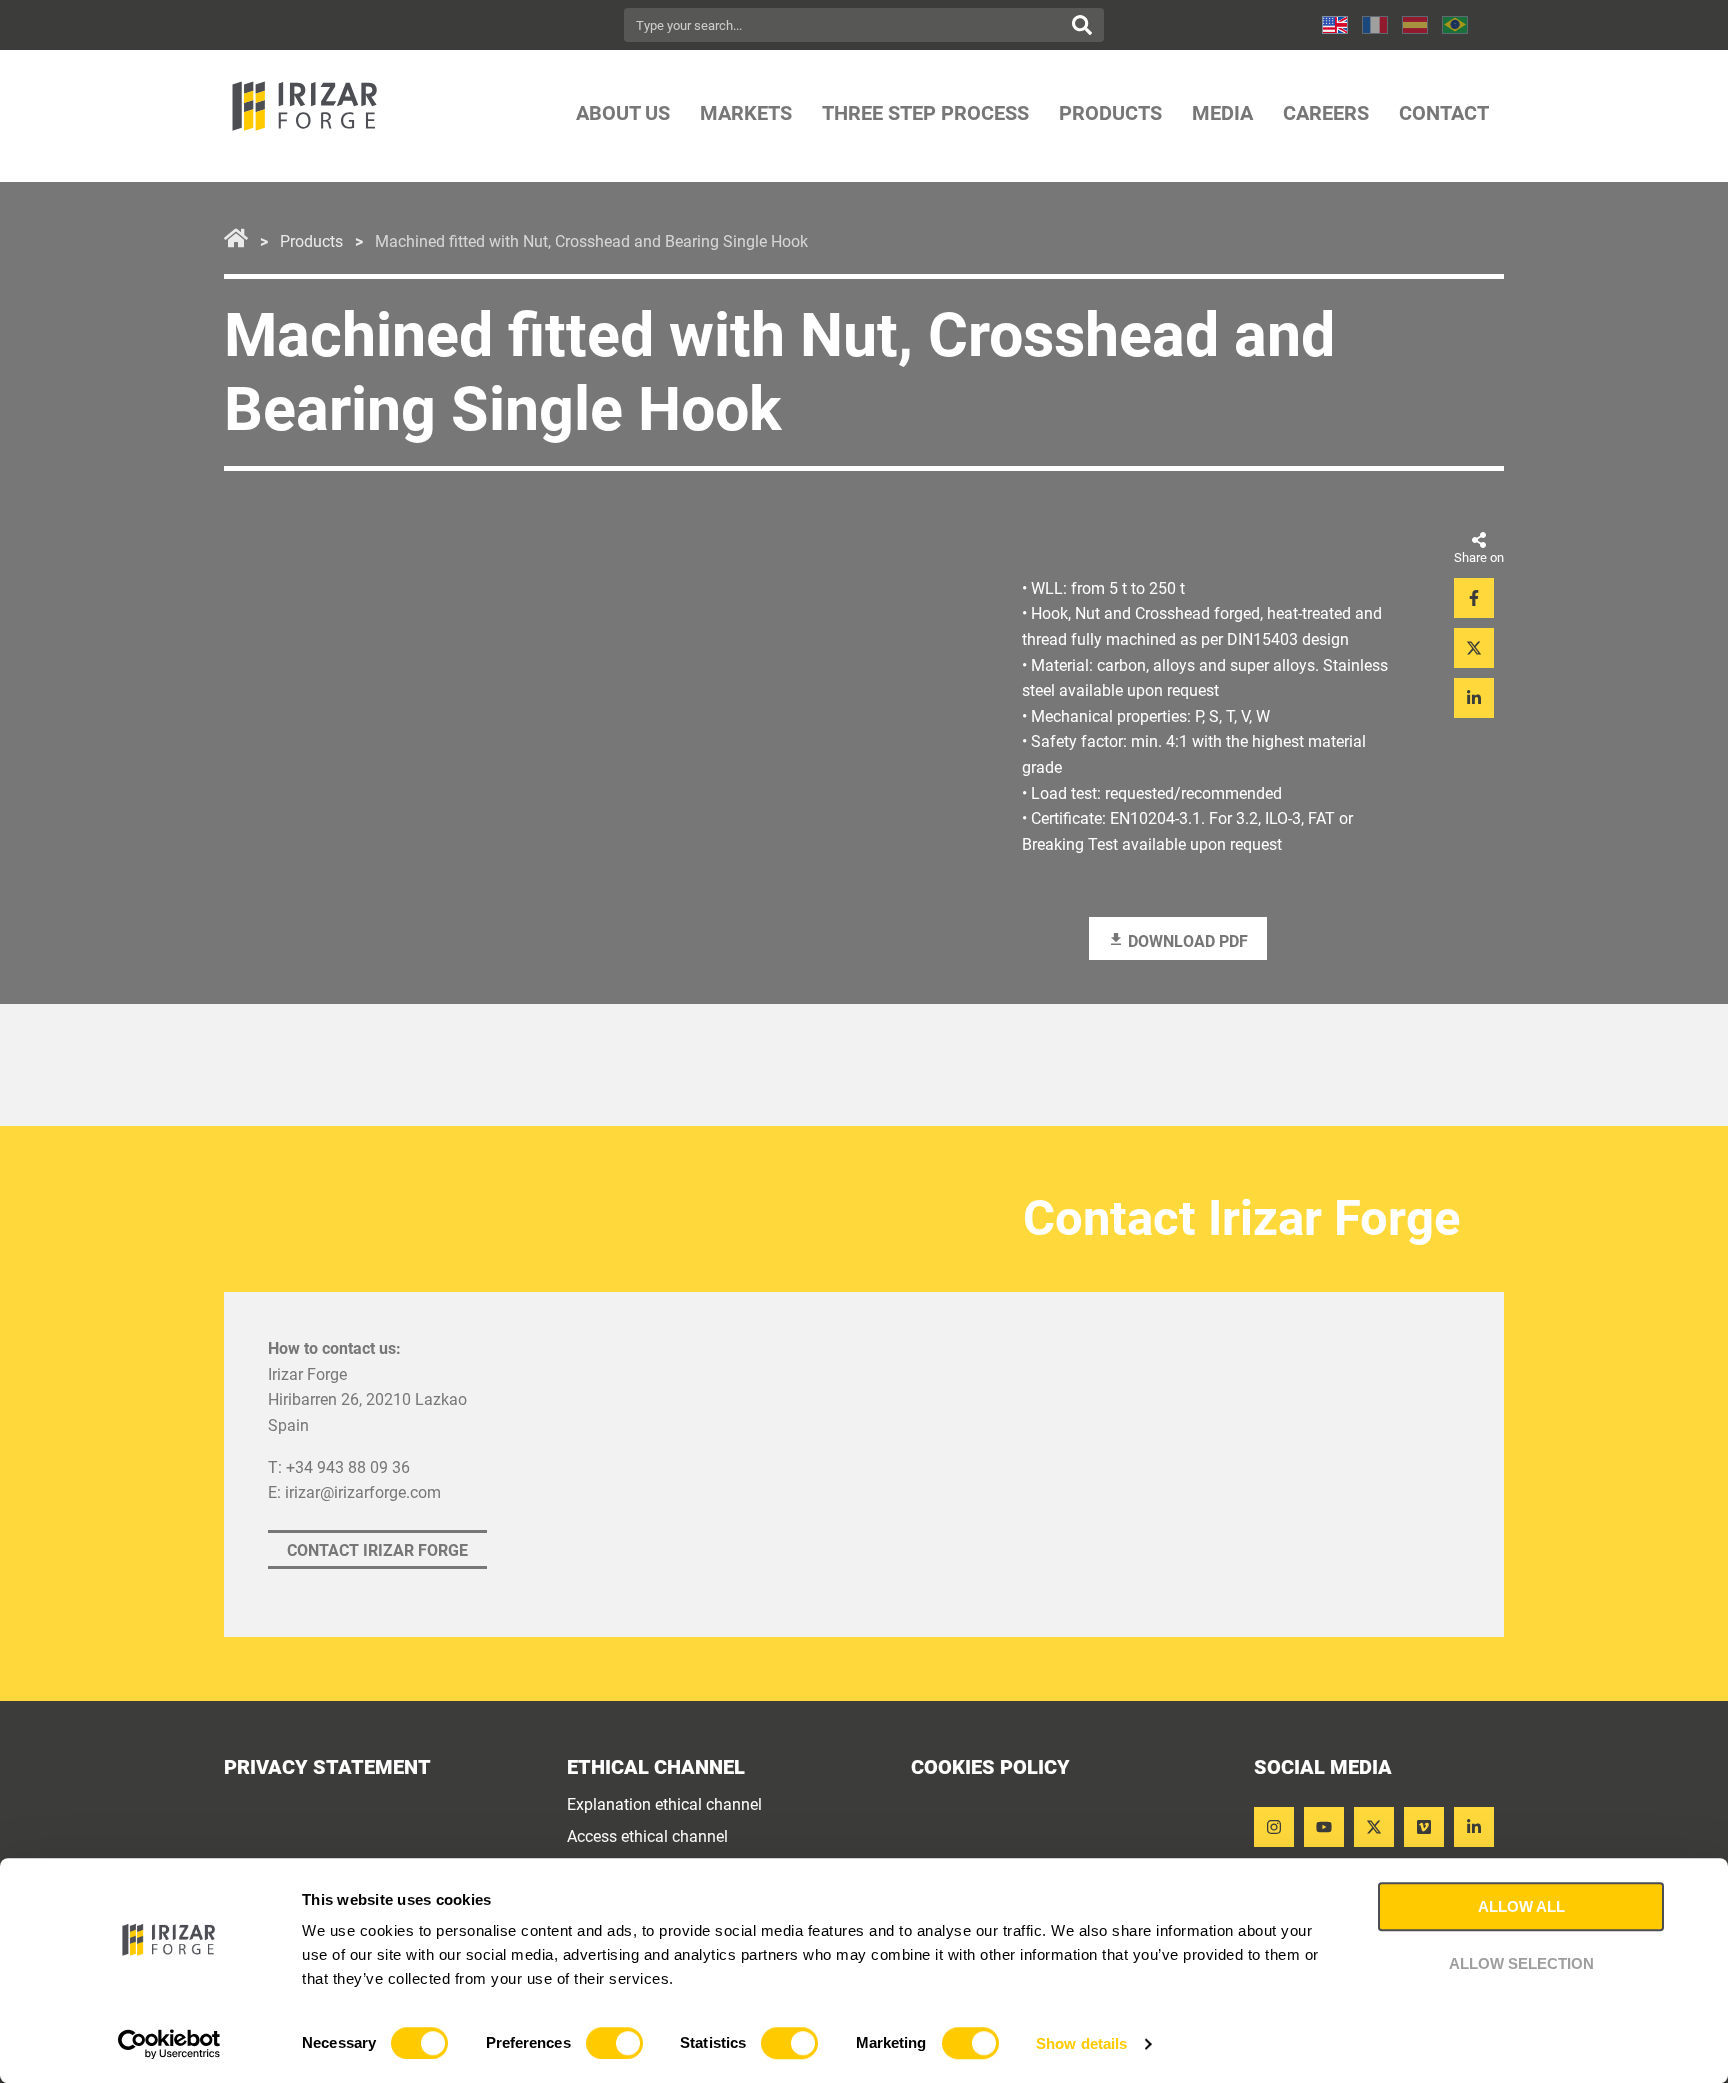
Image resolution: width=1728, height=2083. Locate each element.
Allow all (1521, 1906)
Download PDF (1186, 941)
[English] (1335, 25)
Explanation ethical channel (664, 1805)
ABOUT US (623, 113)
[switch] (614, 2043)
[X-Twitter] (1374, 1827)
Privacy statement (327, 1767)
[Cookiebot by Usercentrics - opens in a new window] (169, 2044)
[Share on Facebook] (1474, 598)
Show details (1081, 2043)
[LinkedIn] (1474, 1827)
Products (311, 242)
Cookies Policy (990, 1767)
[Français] (1375, 25)
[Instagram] (1274, 1827)
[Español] (1415, 25)
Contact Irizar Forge (377, 1550)
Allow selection (1521, 1963)
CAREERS (1326, 113)
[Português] (1455, 25)
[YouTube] (1324, 1827)
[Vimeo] (1424, 1827)
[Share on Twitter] (1474, 648)
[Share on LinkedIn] (1474, 698)
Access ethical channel (647, 1837)
